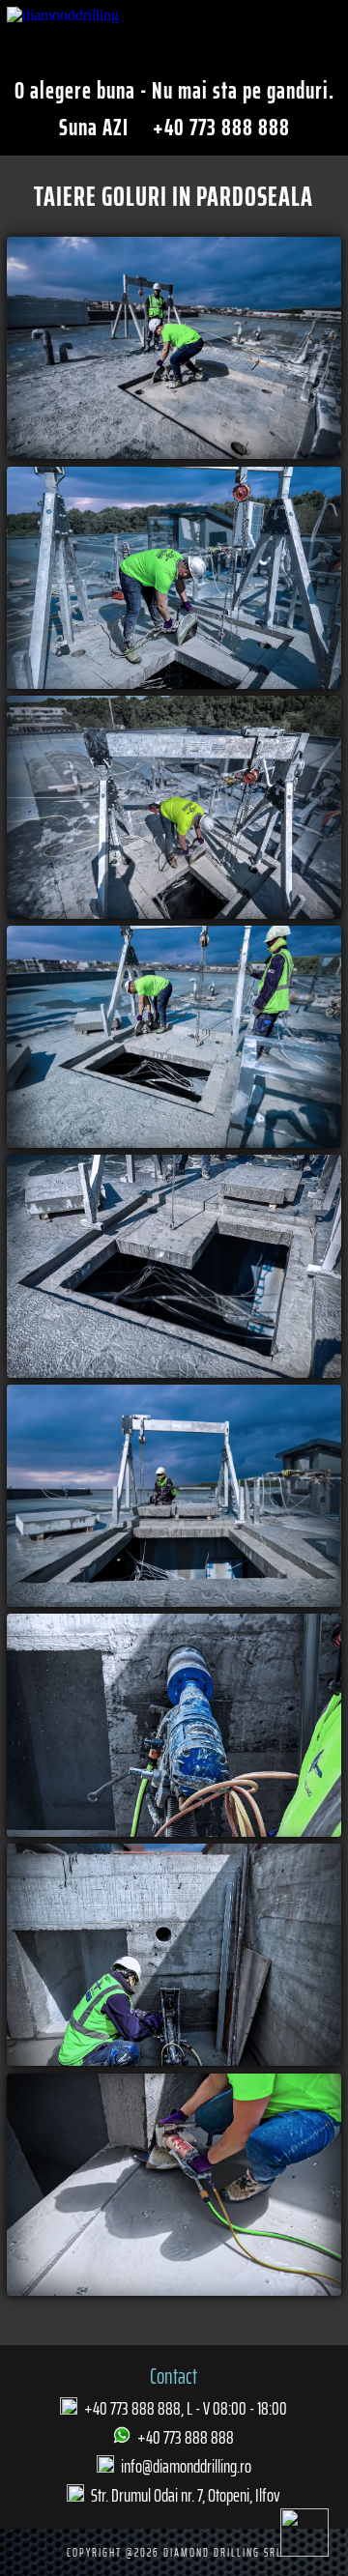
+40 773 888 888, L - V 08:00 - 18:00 (186, 2408)
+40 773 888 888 (219, 128)
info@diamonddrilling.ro (186, 2466)
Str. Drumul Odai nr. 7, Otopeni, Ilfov (186, 2495)
